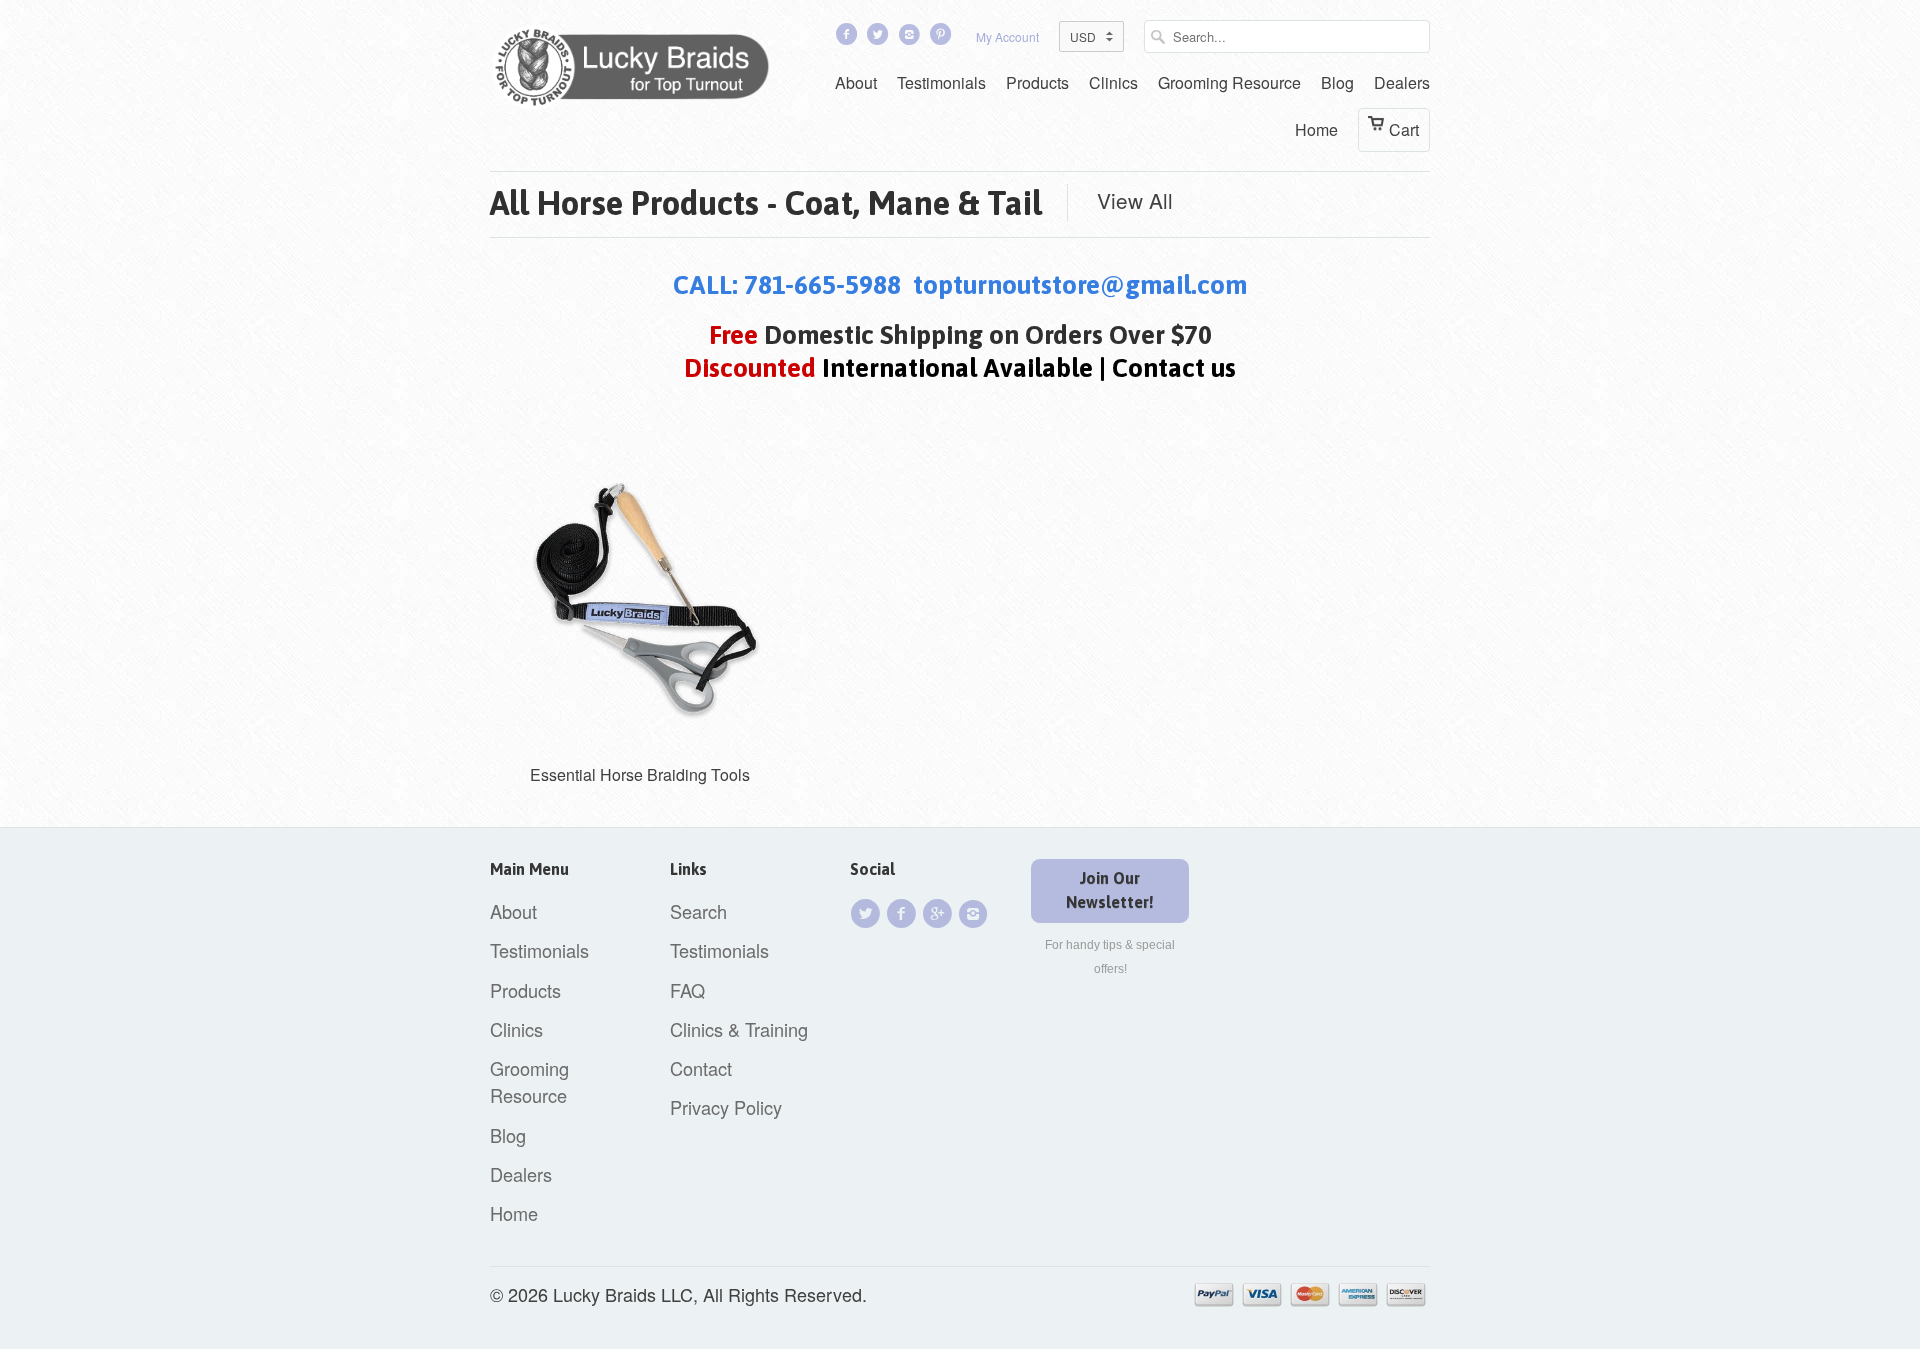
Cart (1404, 129)
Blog (1337, 82)
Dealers (1402, 82)
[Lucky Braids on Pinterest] (943, 38)
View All (1135, 200)
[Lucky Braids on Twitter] (880, 38)
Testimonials (941, 82)
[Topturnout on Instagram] (911, 38)
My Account (1007, 36)
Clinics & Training (739, 1029)
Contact (701, 1068)
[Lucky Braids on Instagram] (976, 913)
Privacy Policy (726, 1107)
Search (698, 911)
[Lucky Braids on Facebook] (848, 38)
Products (1037, 82)
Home (1316, 129)
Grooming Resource (1229, 82)
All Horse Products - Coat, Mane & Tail (766, 203)
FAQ (687, 990)
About (856, 82)
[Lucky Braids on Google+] (940, 913)
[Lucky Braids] (640, 71)
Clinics (1113, 82)
